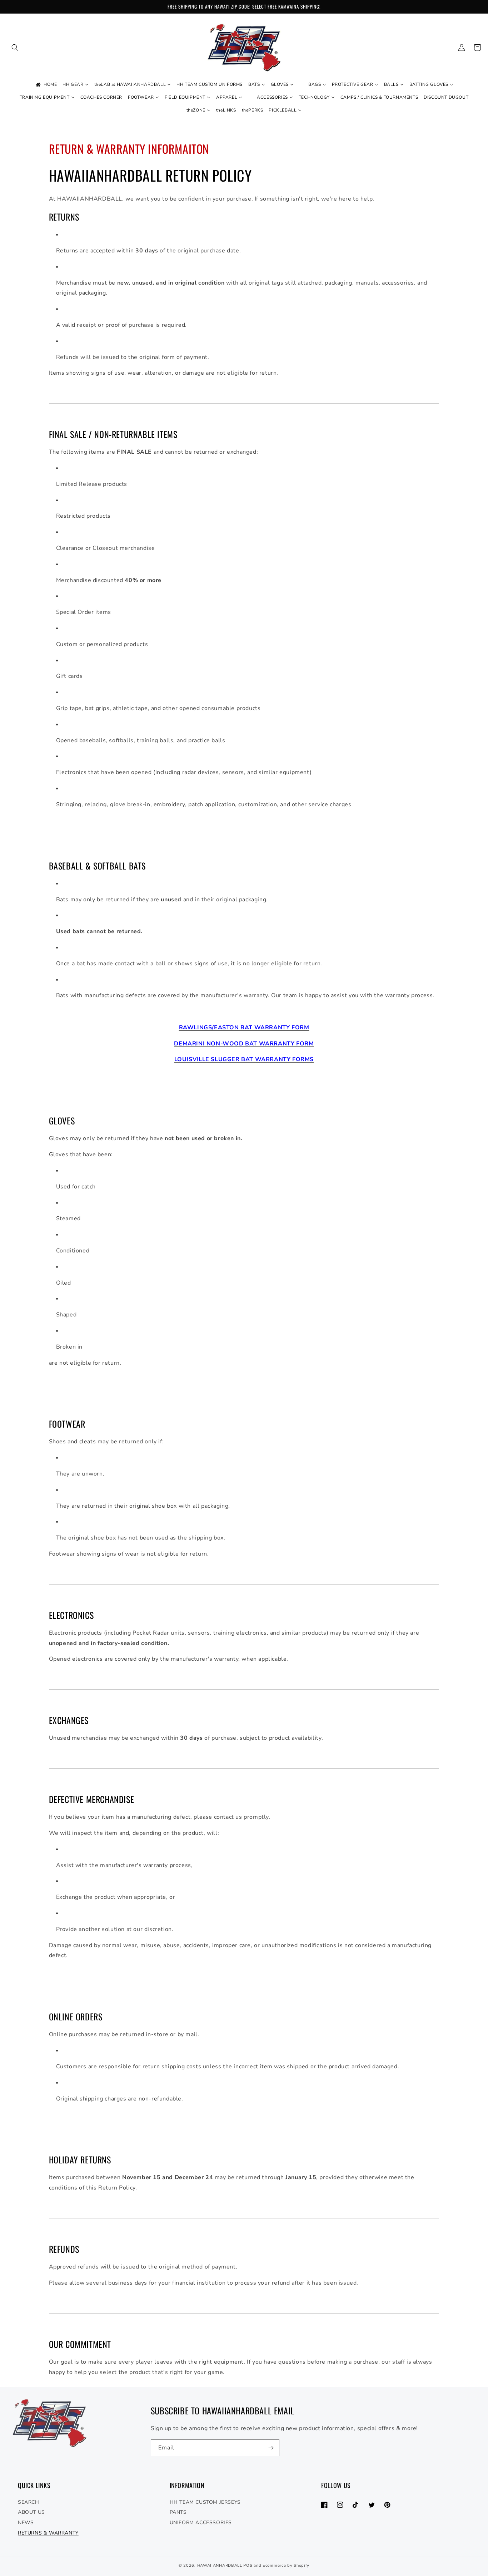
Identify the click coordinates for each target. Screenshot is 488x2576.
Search (29, 2502)
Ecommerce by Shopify (286, 2565)
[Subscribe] (271, 2448)
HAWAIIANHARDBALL (220, 2565)
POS (248, 2565)
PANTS (178, 2512)
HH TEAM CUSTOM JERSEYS (205, 2502)
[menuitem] (46, 85)
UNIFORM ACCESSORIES (201, 2523)
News (26, 2523)
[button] (15, 48)
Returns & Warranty (48, 2533)
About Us (31, 2512)
